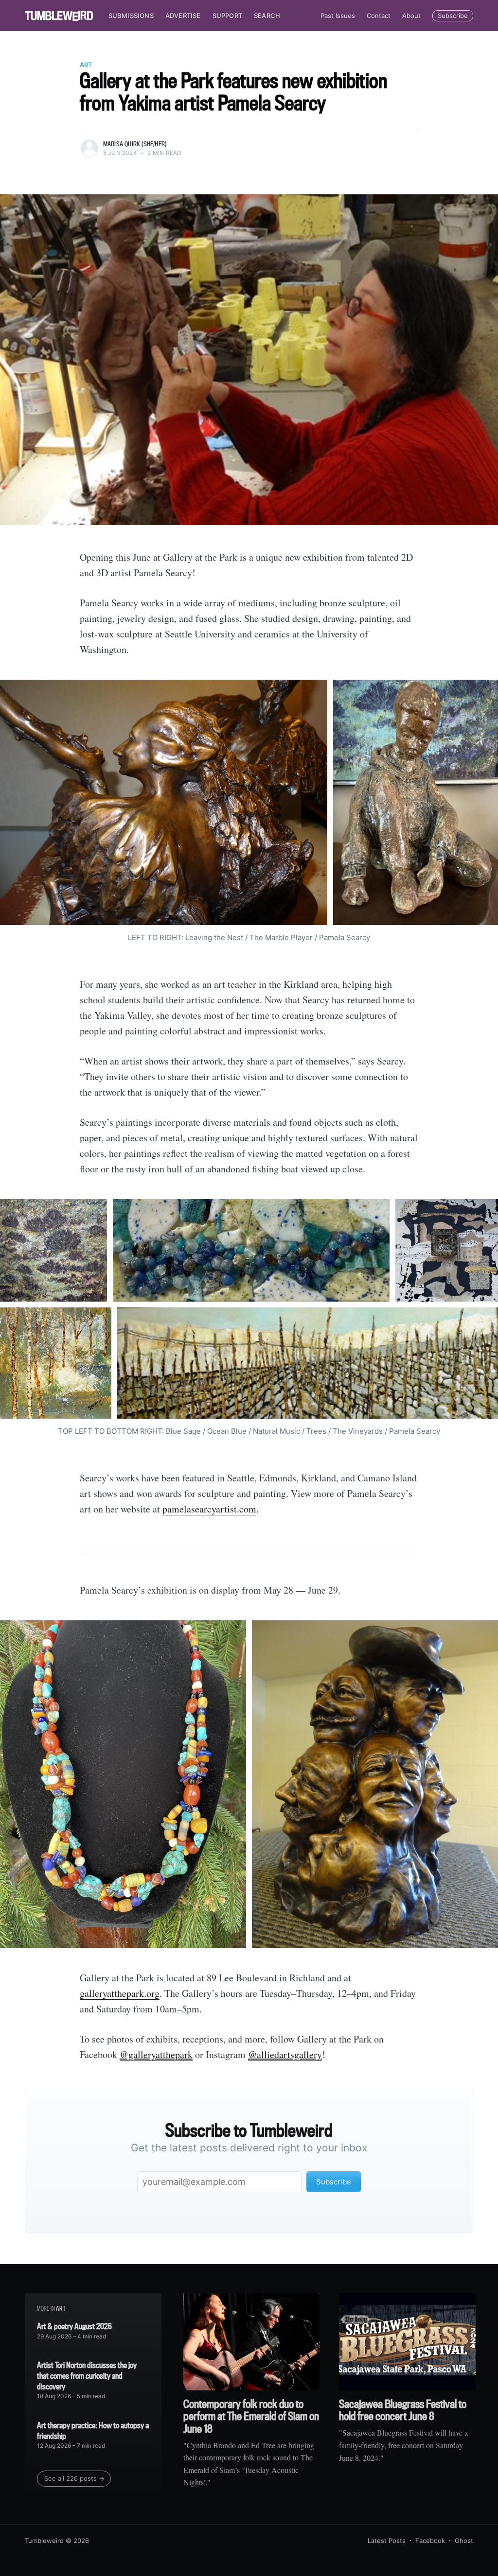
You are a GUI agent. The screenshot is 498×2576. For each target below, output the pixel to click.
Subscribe (453, 16)
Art (86, 65)
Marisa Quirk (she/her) (135, 144)
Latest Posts (387, 2541)
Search (267, 16)
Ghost (464, 2541)
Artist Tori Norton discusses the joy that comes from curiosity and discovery (87, 2375)
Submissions (131, 16)
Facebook (430, 2541)
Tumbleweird (44, 2541)
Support (227, 16)
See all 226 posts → (74, 2478)
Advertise (183, 16)
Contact (379, 16)
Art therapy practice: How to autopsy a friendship (93, 2430)
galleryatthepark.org (120, 1993)
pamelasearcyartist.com (209, 1509)
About (411, 16)
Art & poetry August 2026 (74, 2326)
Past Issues (338, 16)
